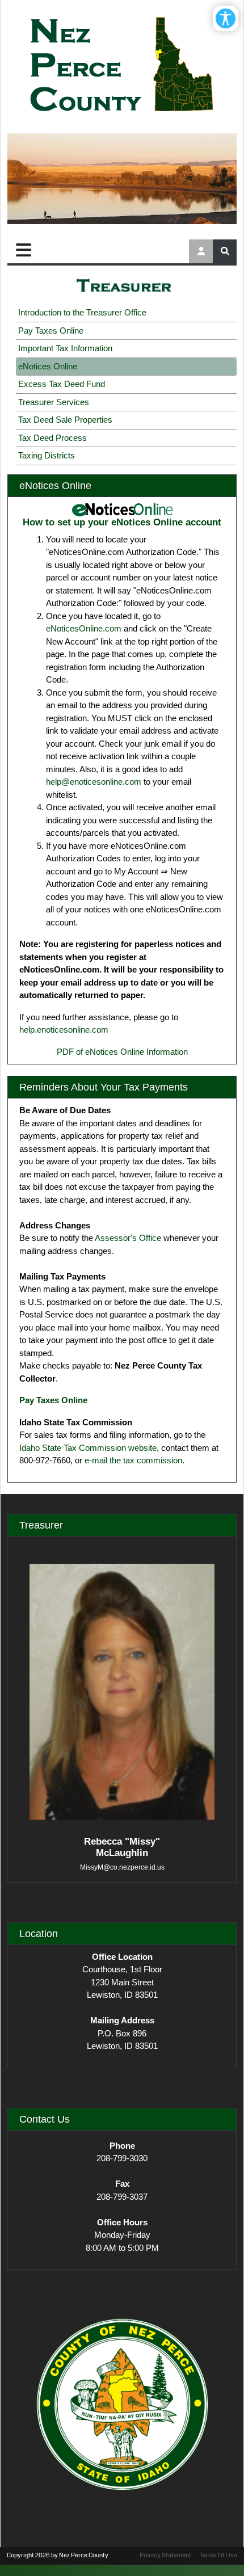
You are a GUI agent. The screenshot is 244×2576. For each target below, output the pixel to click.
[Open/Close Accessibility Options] (226, 18)
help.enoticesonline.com (64, 1030)
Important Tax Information (65, 348)
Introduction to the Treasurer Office (82, 312)
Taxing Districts (47, 455)
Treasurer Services (54, 402)
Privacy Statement (165, 2555)
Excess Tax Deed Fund (62, 384)
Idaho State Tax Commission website (88, 1448)
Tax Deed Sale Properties (65, 420)
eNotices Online (48, 366)
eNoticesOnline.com (84, 628)
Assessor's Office (128, 1238)
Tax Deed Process (52, 438)
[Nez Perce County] (122, 65)
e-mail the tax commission (133, 1460)
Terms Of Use (218, 2555)
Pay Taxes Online (51, 331)
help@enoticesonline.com (94, 782)
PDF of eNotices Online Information (122, 1052)
